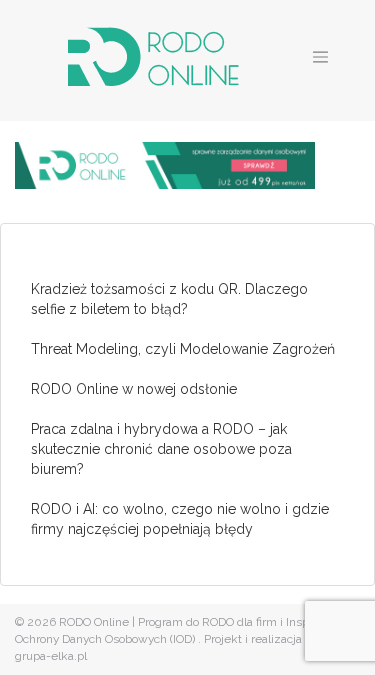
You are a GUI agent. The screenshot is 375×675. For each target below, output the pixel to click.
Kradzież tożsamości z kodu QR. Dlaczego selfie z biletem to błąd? (169, 299)
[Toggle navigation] (321, 57)
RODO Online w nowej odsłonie (134, 389)
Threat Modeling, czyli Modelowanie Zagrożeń (183, 349)
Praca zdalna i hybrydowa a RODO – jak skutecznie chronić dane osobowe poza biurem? (161, 449)
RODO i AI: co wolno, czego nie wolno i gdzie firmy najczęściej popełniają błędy (180, 519)
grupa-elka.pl (51, 656)
